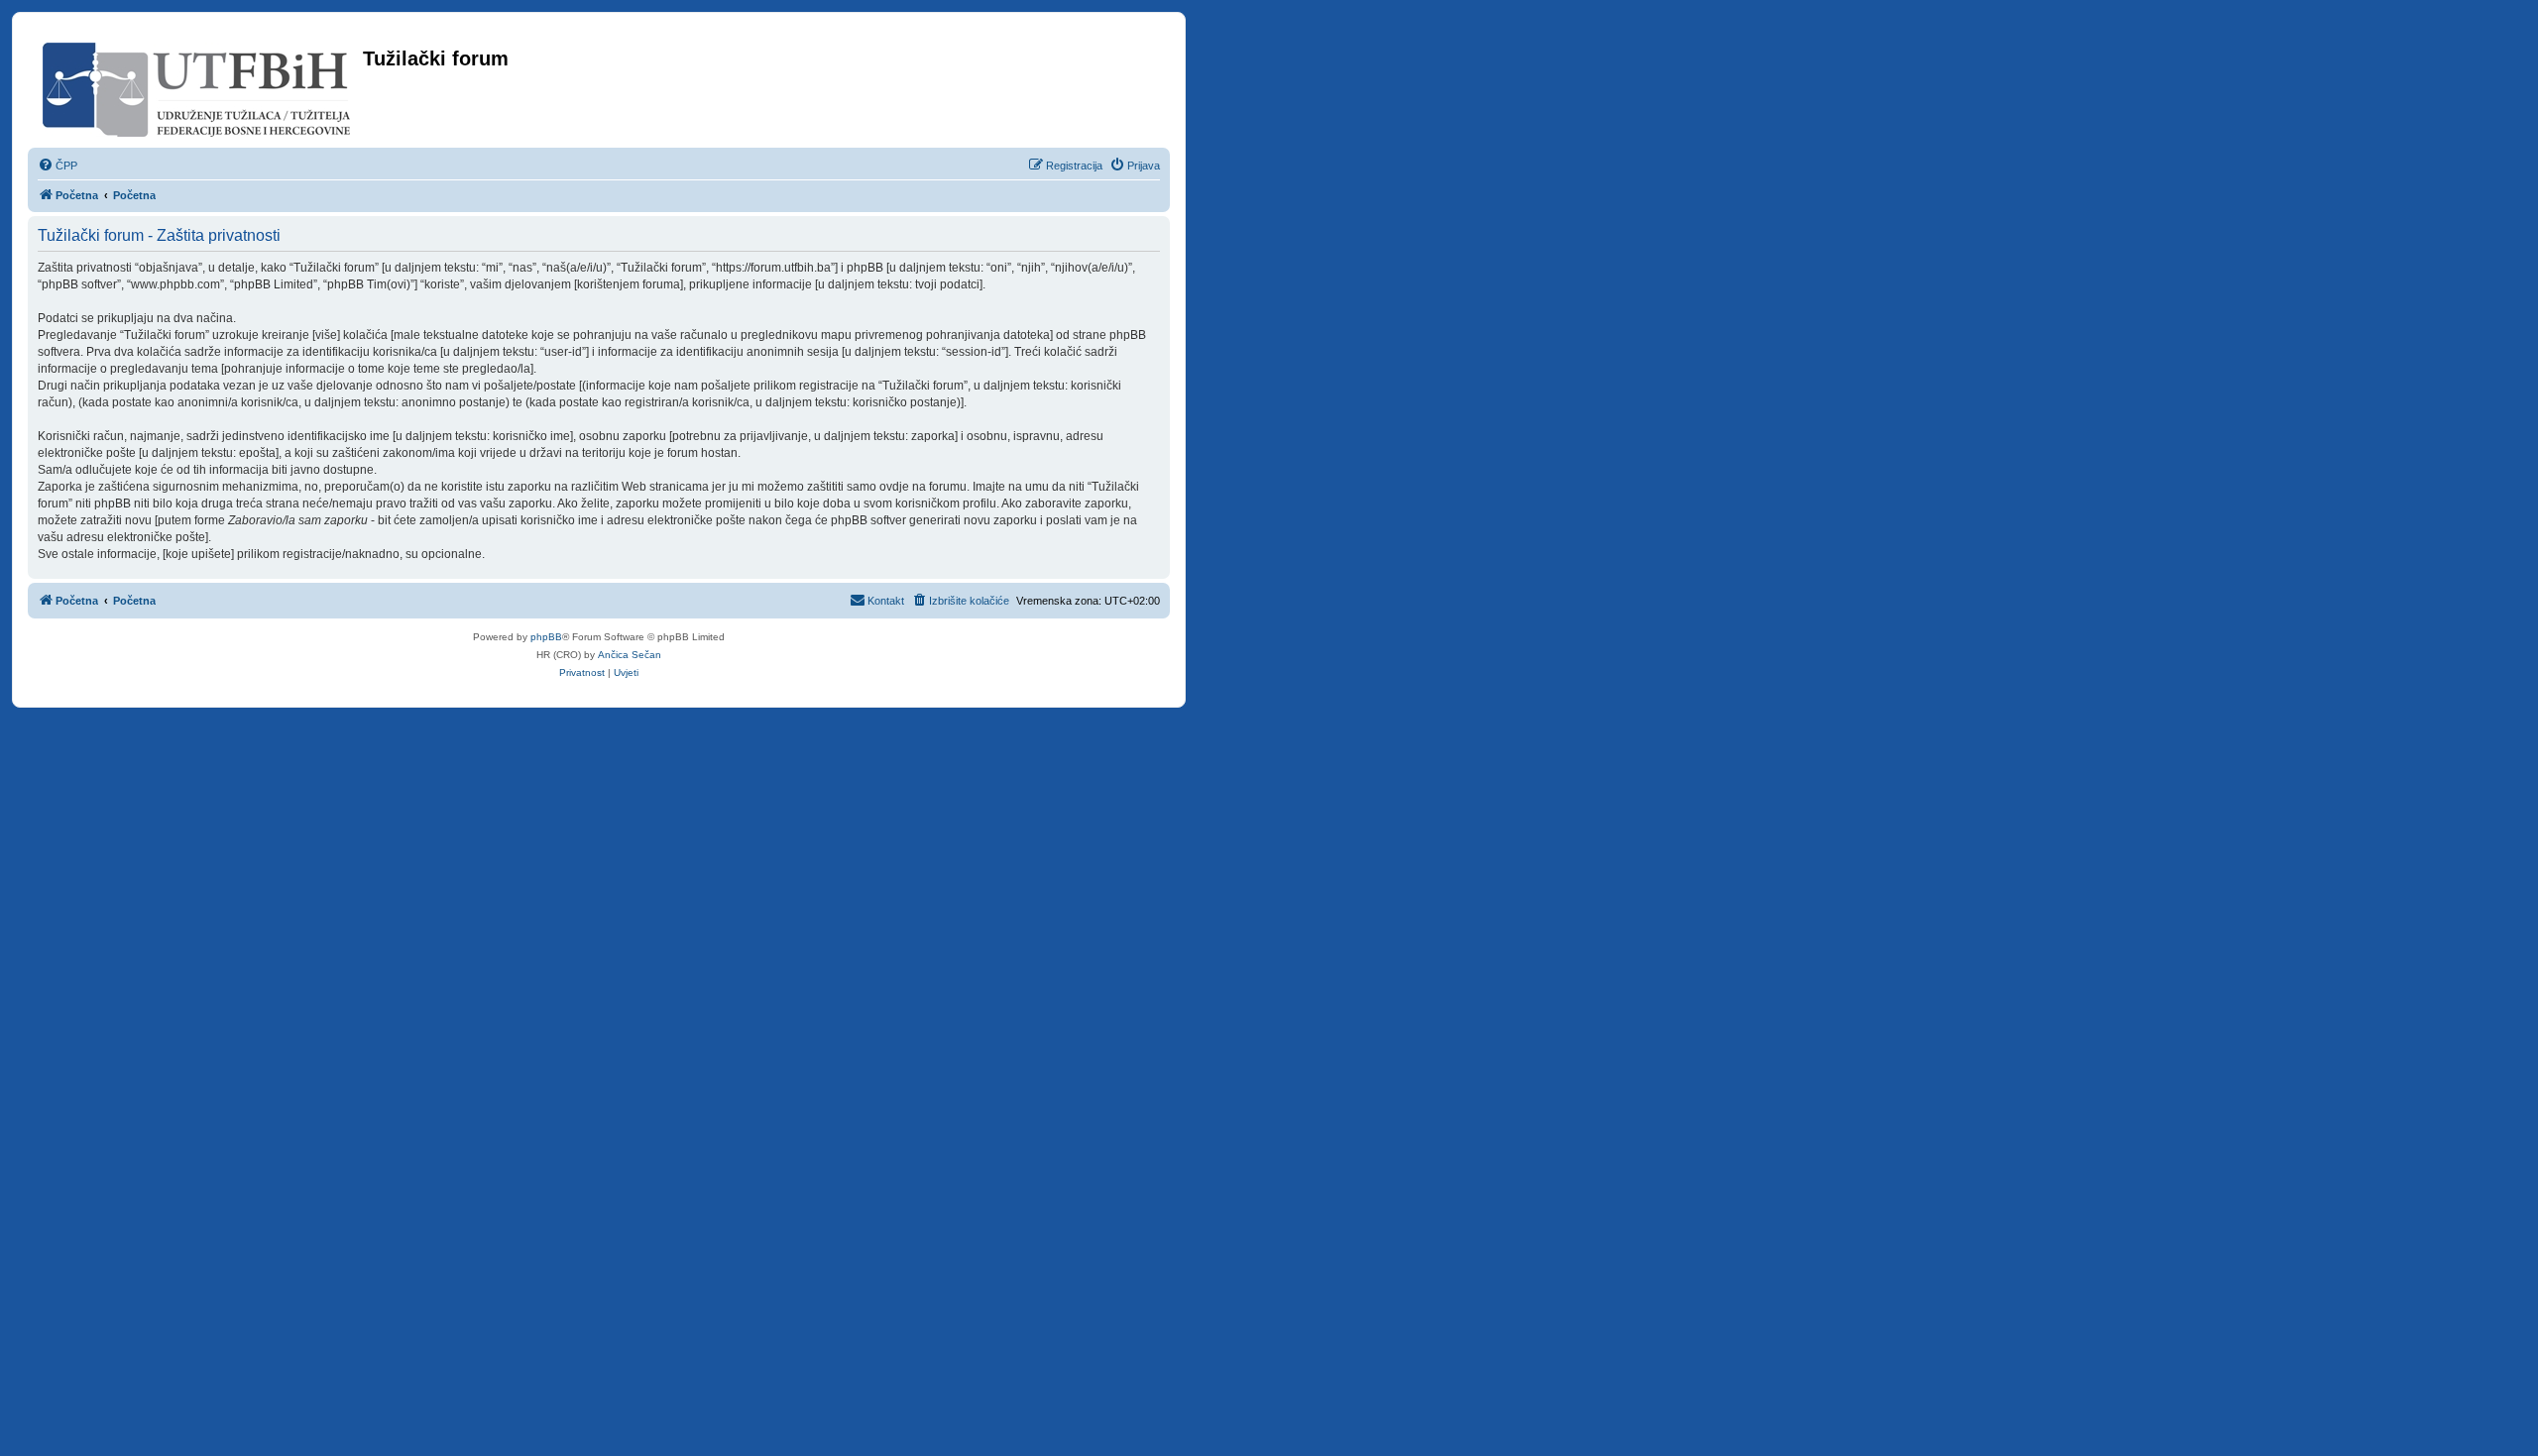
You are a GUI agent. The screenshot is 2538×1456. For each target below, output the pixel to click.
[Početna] (198, 86)
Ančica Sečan (630, 655)
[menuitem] (58, 166)
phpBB (546, 637)
